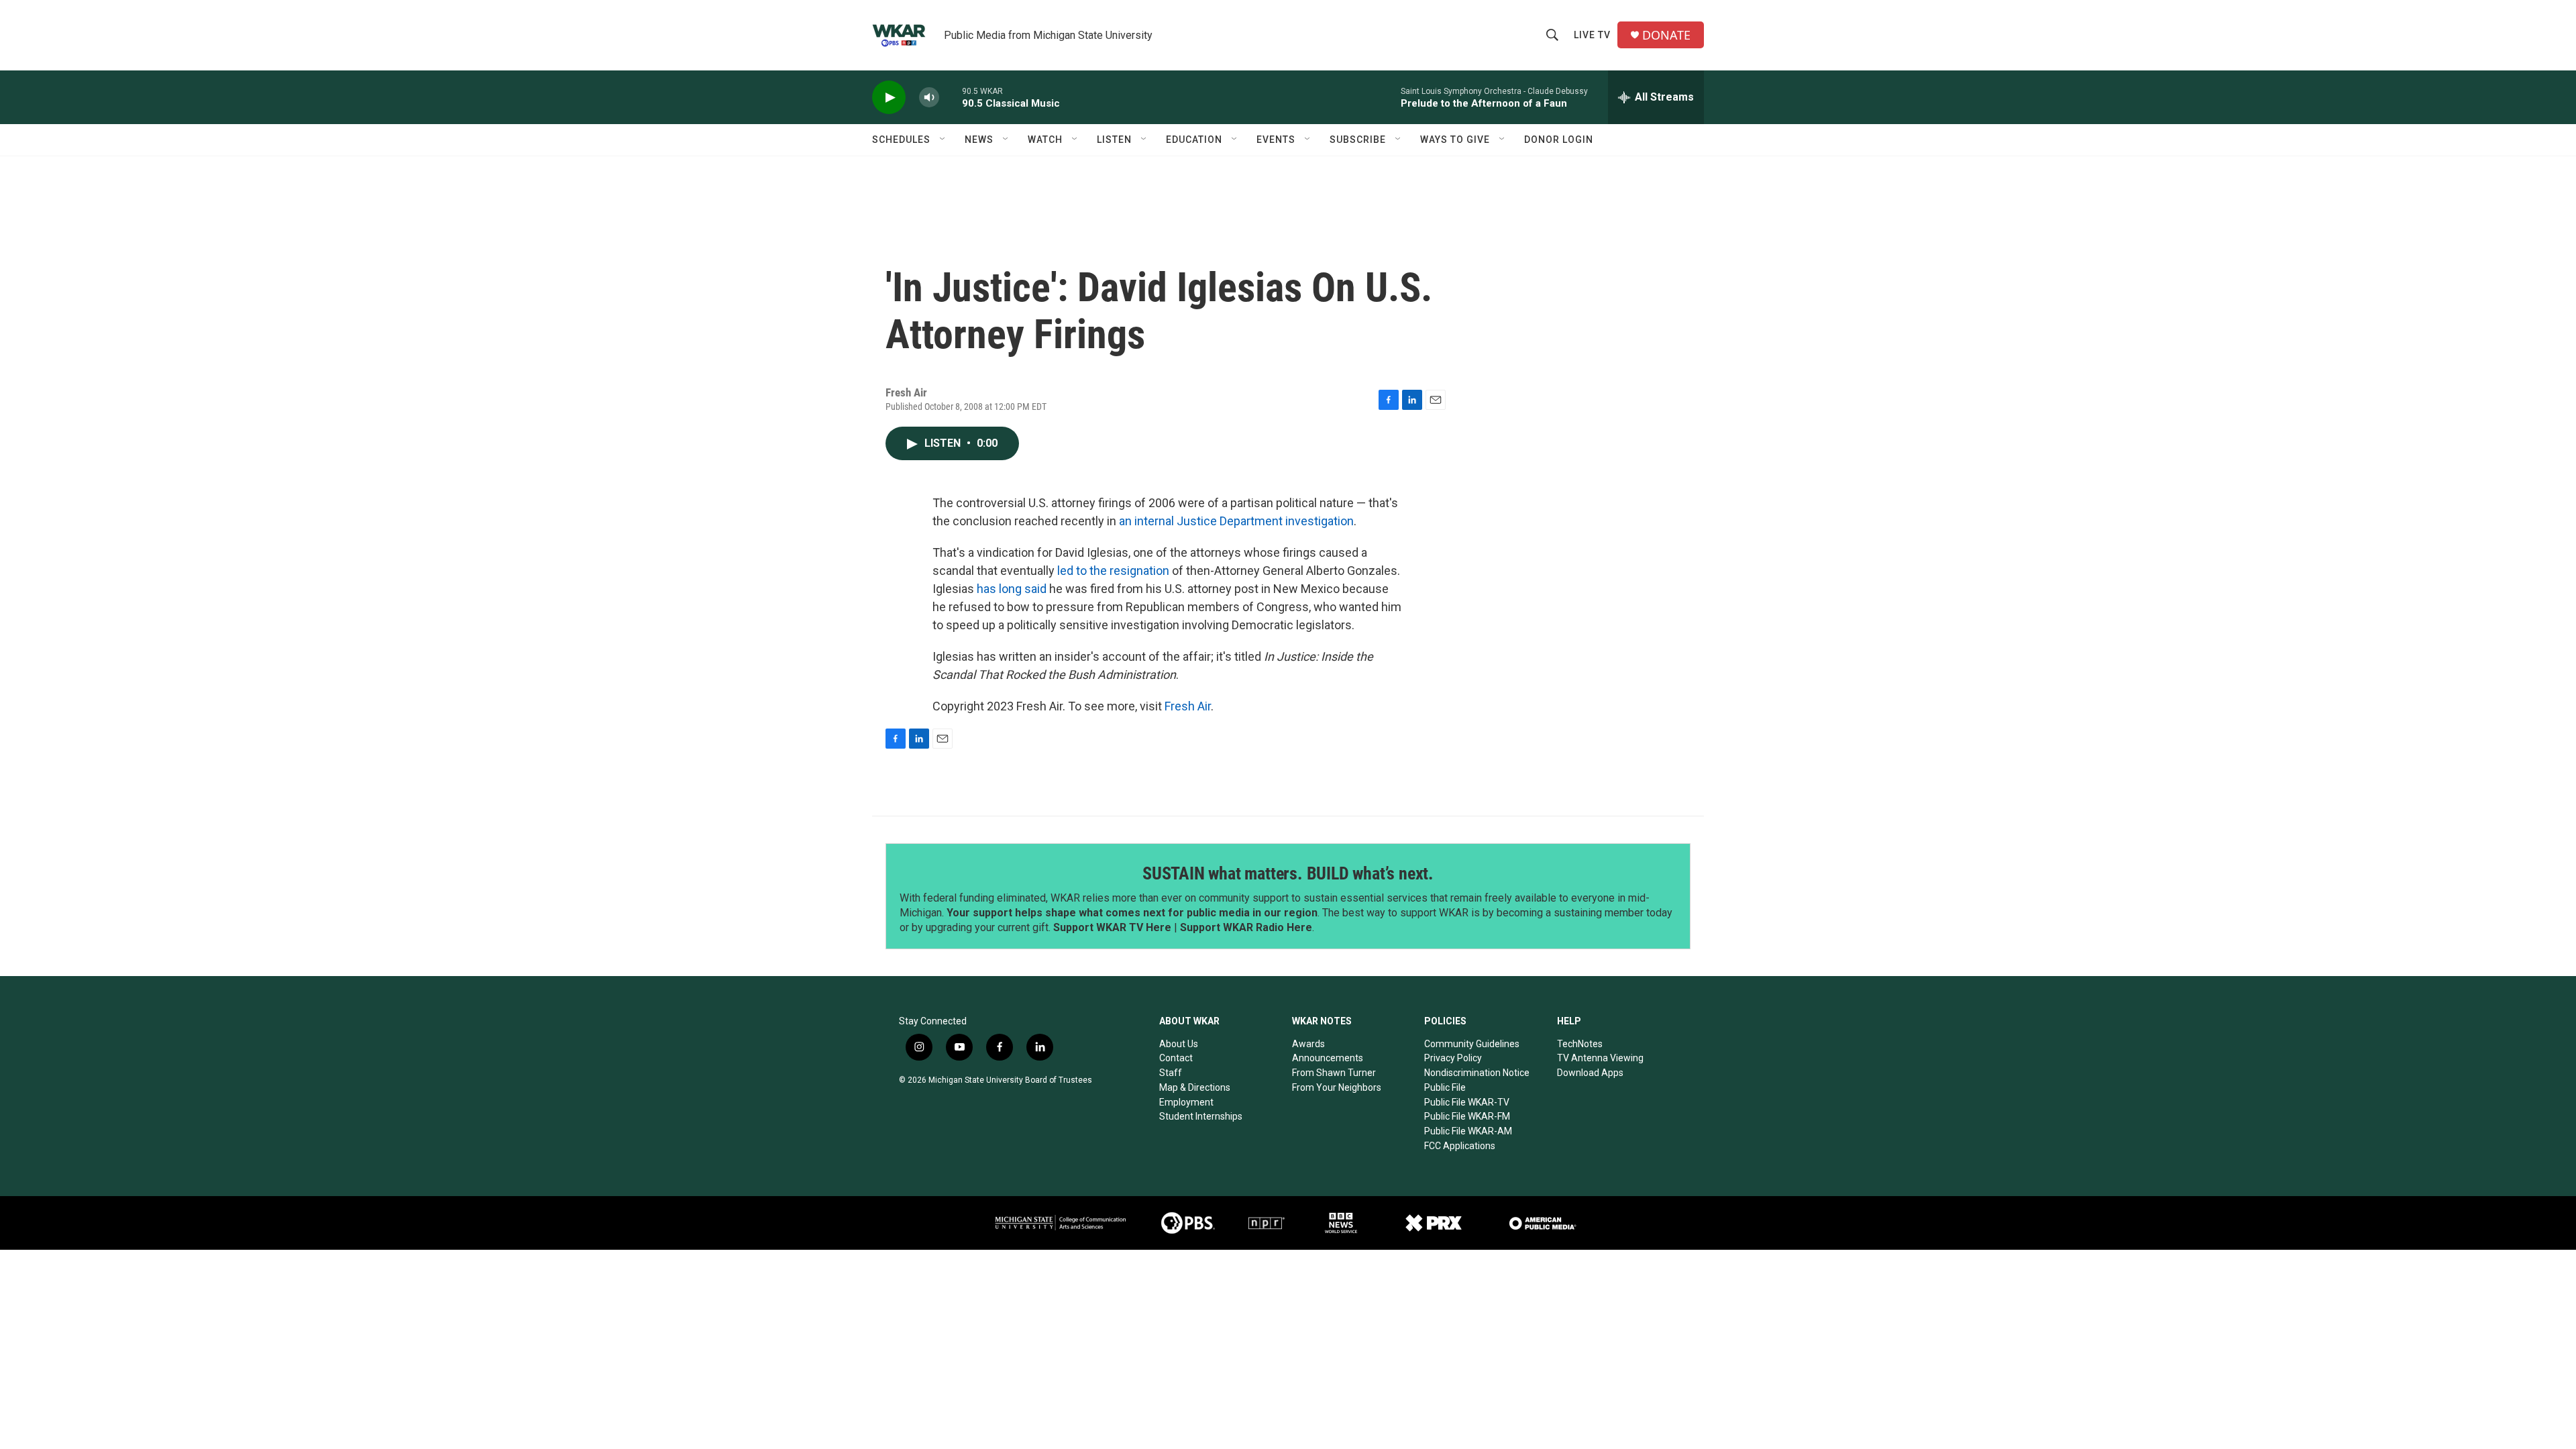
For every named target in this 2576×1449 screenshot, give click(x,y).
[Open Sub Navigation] (943, 140)
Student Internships (1201, 1116)
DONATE (1666, 35)
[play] (889, 98)
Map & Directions (1195, 1087)
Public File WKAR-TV (1467, 1102)
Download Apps (1590, 1073)
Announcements (1328, 1058)
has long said (1012, 589)
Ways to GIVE (1455, 140)
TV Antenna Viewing (1600, 1058)
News (979, 140)
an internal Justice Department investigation (1236, 521)
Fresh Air (1188, 706)
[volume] (929, 98)
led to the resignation (1113, 571)
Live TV (1592, 35)
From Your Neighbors (1337, 1087)
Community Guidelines (1472, 1044)
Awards (1308, 1044)
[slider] (951, 97)
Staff (1171, 1073)
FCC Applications (1460, 1146)
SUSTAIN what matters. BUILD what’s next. (1288, 873)
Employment (1186, 1102)
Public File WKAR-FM (1467, 1116)
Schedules (901, 140)
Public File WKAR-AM (1468, 1131)
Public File (1445, 1087)
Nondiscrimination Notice (1477, 1073)
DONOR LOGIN (1559, 140)
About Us (1179, 1044)
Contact (1176, 1058)
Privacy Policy (1453, 1058)
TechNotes (1580, 1044)
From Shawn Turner (1334, 1073)
